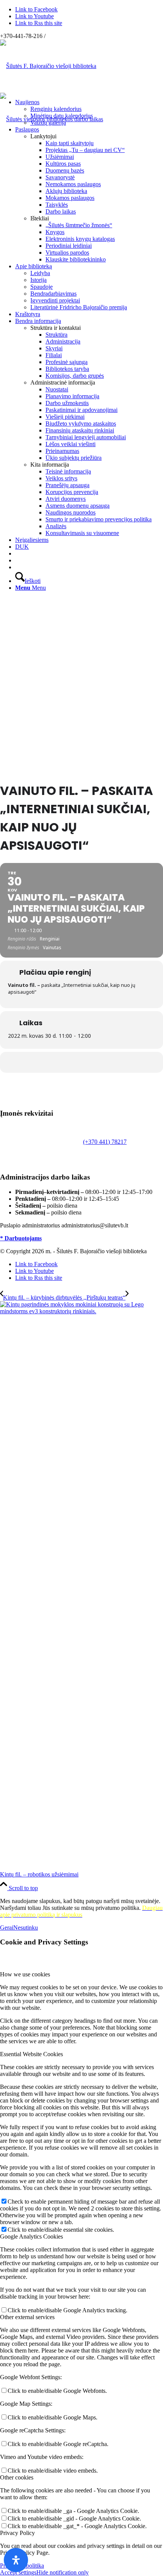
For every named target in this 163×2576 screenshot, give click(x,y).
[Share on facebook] (81, 1062)
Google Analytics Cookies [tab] (31, 2236)
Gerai (7, 1928)
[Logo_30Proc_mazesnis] (48, 66)
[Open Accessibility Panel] (16, 2560)
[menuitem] (89, 112)
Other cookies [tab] (17, 2477)
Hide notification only (63, 2572)
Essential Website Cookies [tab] (31, 2054)
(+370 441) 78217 (105, 1142)
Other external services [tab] (27, 2317)
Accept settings (18, 2572)
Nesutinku (26, 1928)
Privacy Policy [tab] (17, 2533)
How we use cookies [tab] (25, 1974)
